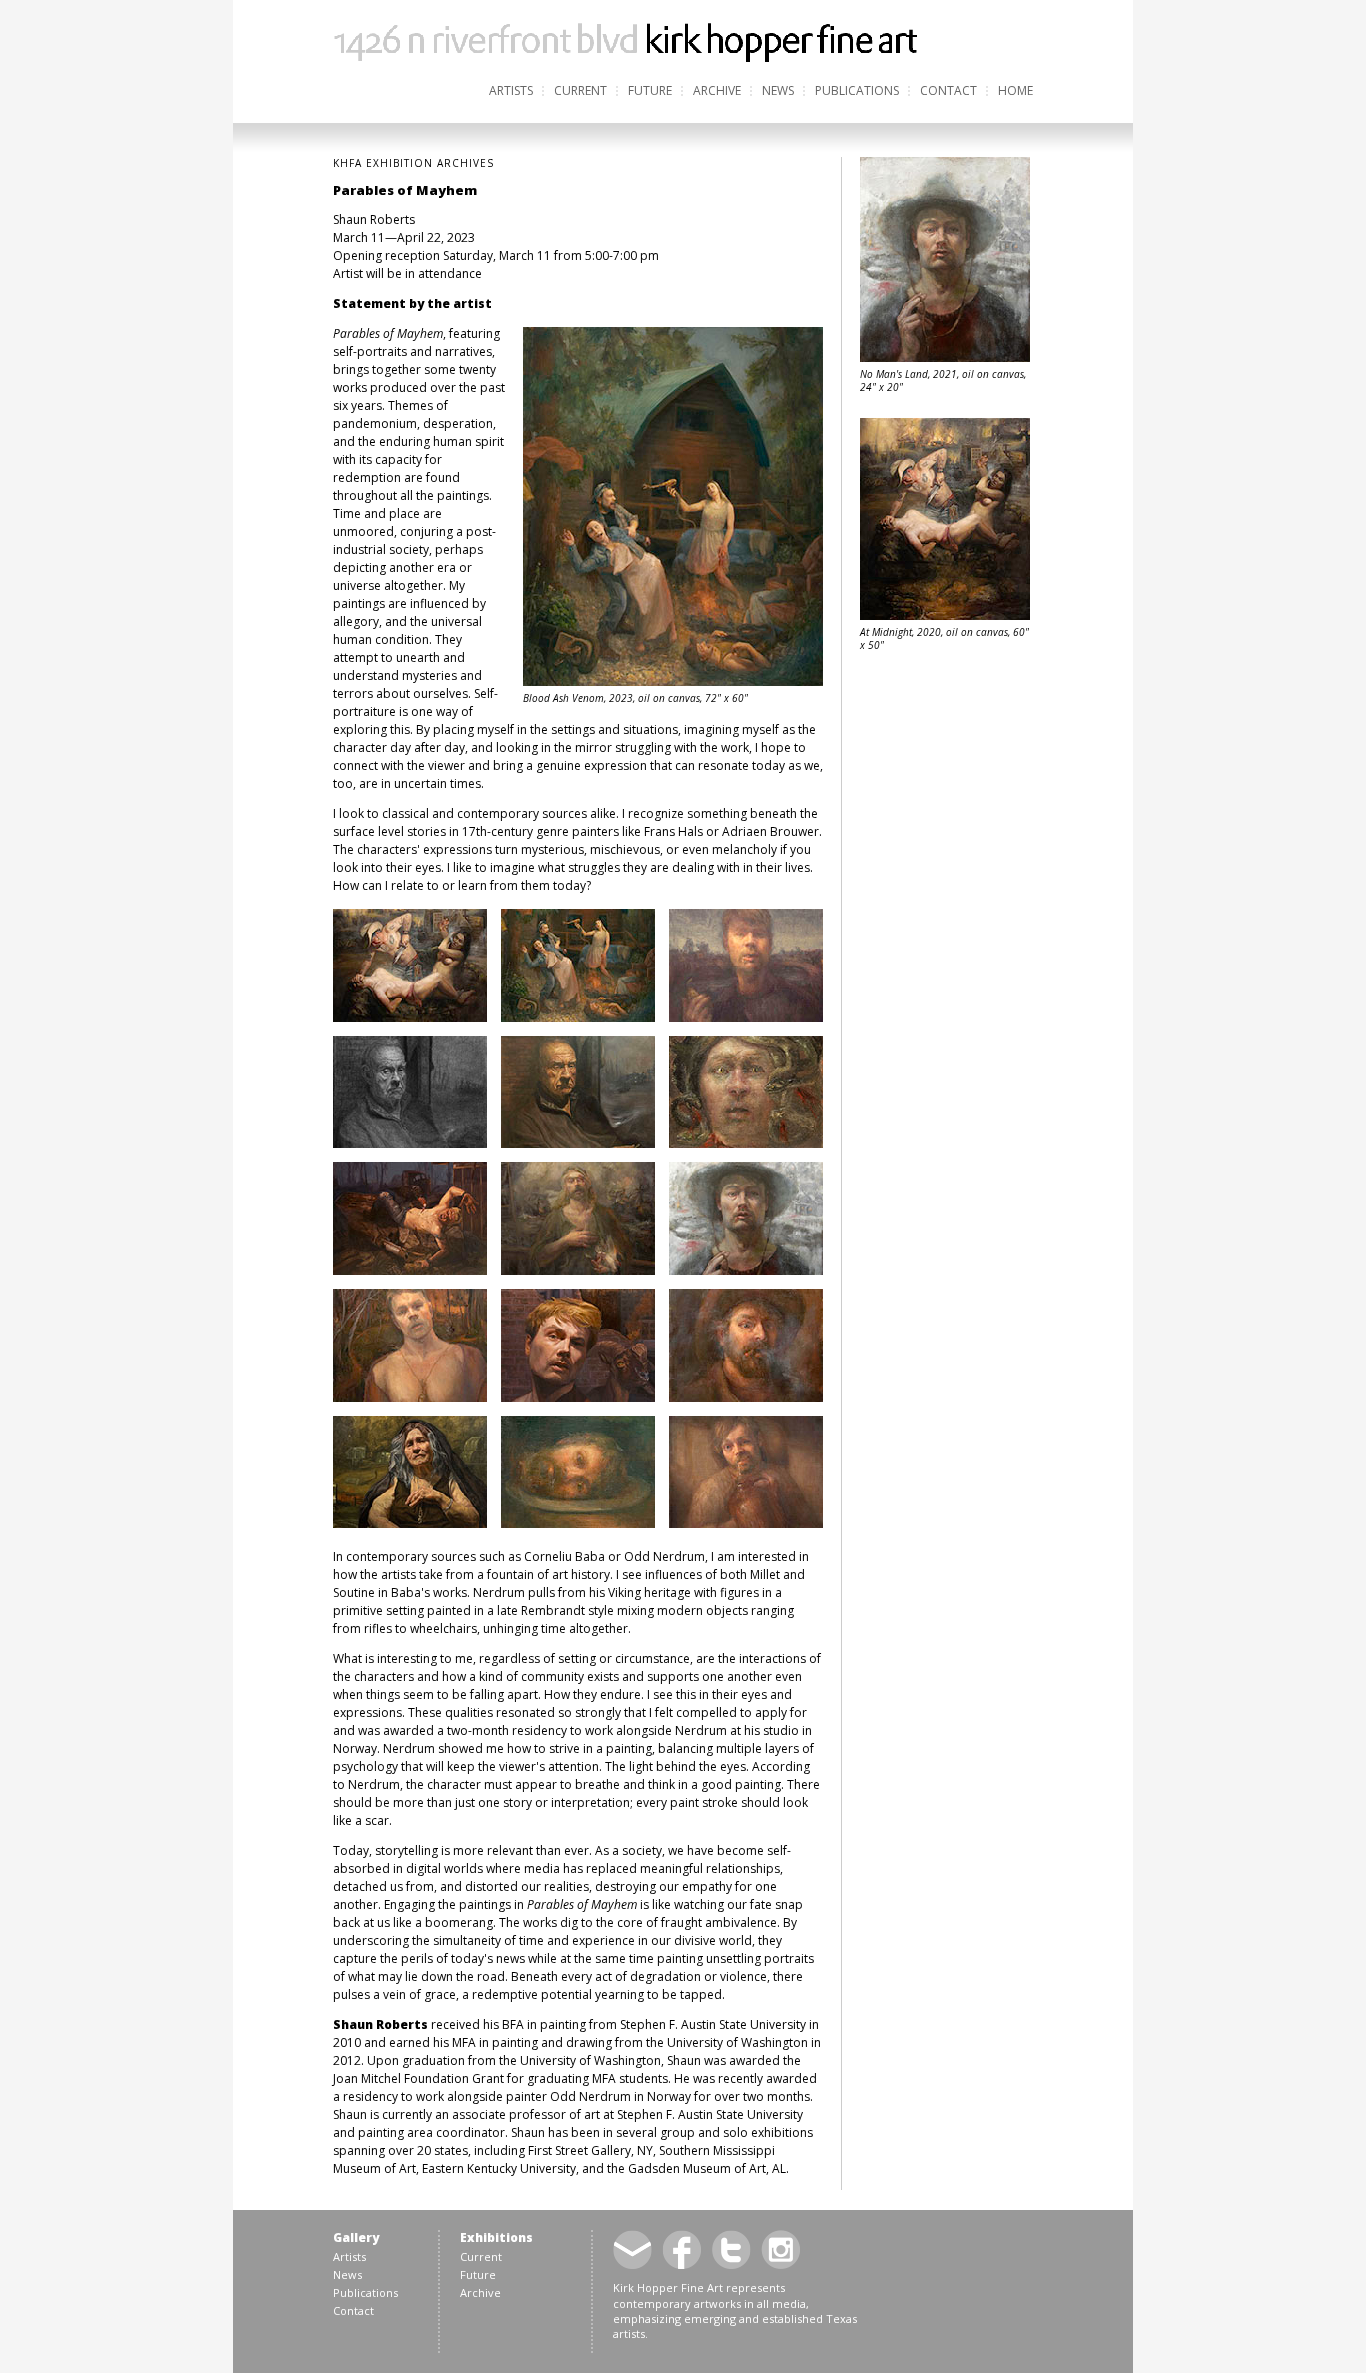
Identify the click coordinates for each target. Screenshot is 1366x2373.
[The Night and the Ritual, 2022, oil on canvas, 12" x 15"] (578, 1523)
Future (650, 90)
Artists (511, 90)
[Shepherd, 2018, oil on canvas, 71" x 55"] (578, 1397)
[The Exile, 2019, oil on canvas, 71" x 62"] (410, 1523)
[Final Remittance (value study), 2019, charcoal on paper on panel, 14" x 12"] (410, 1143)
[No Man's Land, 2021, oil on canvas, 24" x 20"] (746, 1270)
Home (1015, 90)
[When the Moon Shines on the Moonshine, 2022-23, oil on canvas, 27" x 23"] (746, 1523)
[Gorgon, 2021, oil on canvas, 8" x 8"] (746, 1143)
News (778, 90)
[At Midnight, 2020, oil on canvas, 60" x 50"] (410, 1017)
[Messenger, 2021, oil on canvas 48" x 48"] (578, 1270)
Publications (857, 90)
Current (580, 90)
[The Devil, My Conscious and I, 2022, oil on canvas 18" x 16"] (746, 1397)
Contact (948, 90)
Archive (717, 90)
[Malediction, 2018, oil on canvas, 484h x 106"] (410, 1270)
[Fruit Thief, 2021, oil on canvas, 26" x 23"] (746, 1017)
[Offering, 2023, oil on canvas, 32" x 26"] (410, 1397)
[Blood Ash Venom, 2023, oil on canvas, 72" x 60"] (578, 1017)
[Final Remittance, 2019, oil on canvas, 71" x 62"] (578, 1143)
